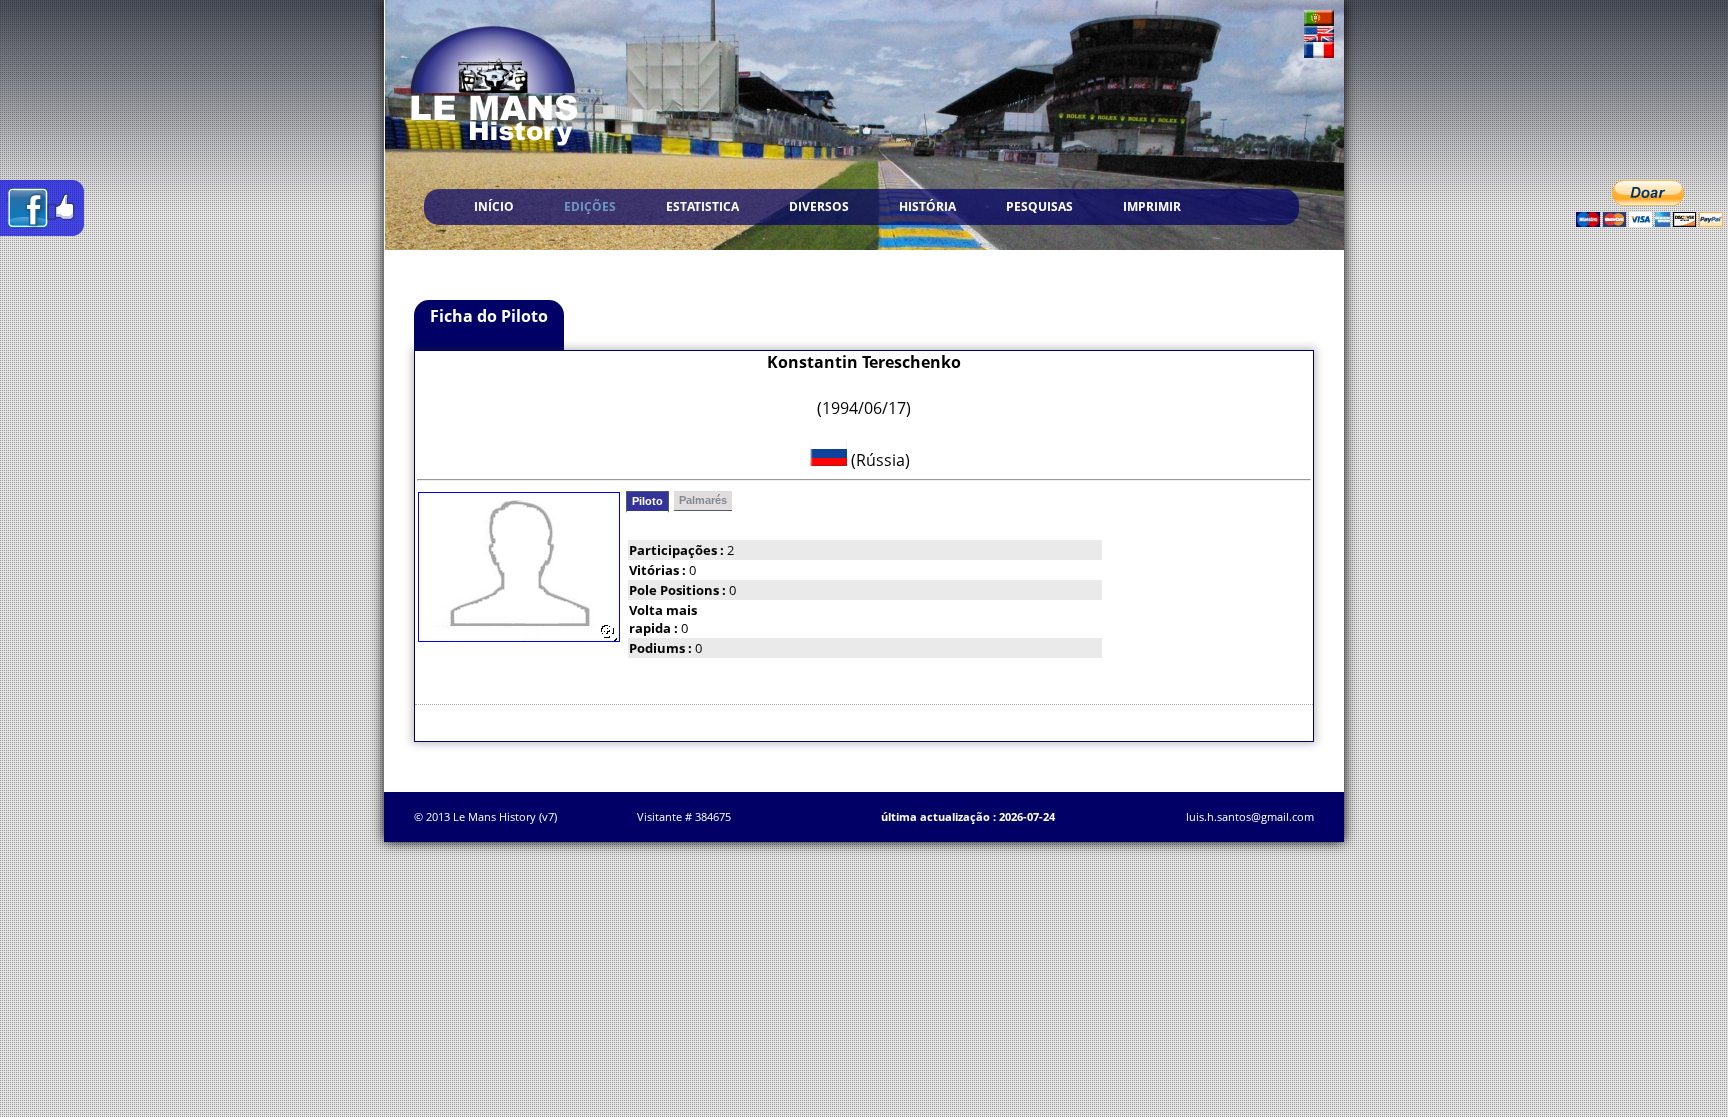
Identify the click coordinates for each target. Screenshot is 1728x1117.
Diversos (819, 206)
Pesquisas (1039, 206)
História (927, 206)
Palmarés (703, 500)
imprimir (1152, 206)
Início (494, 206)
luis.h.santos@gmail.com (1250, 816)
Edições (590, 206)
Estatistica (702, 206)
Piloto (647, 501)
